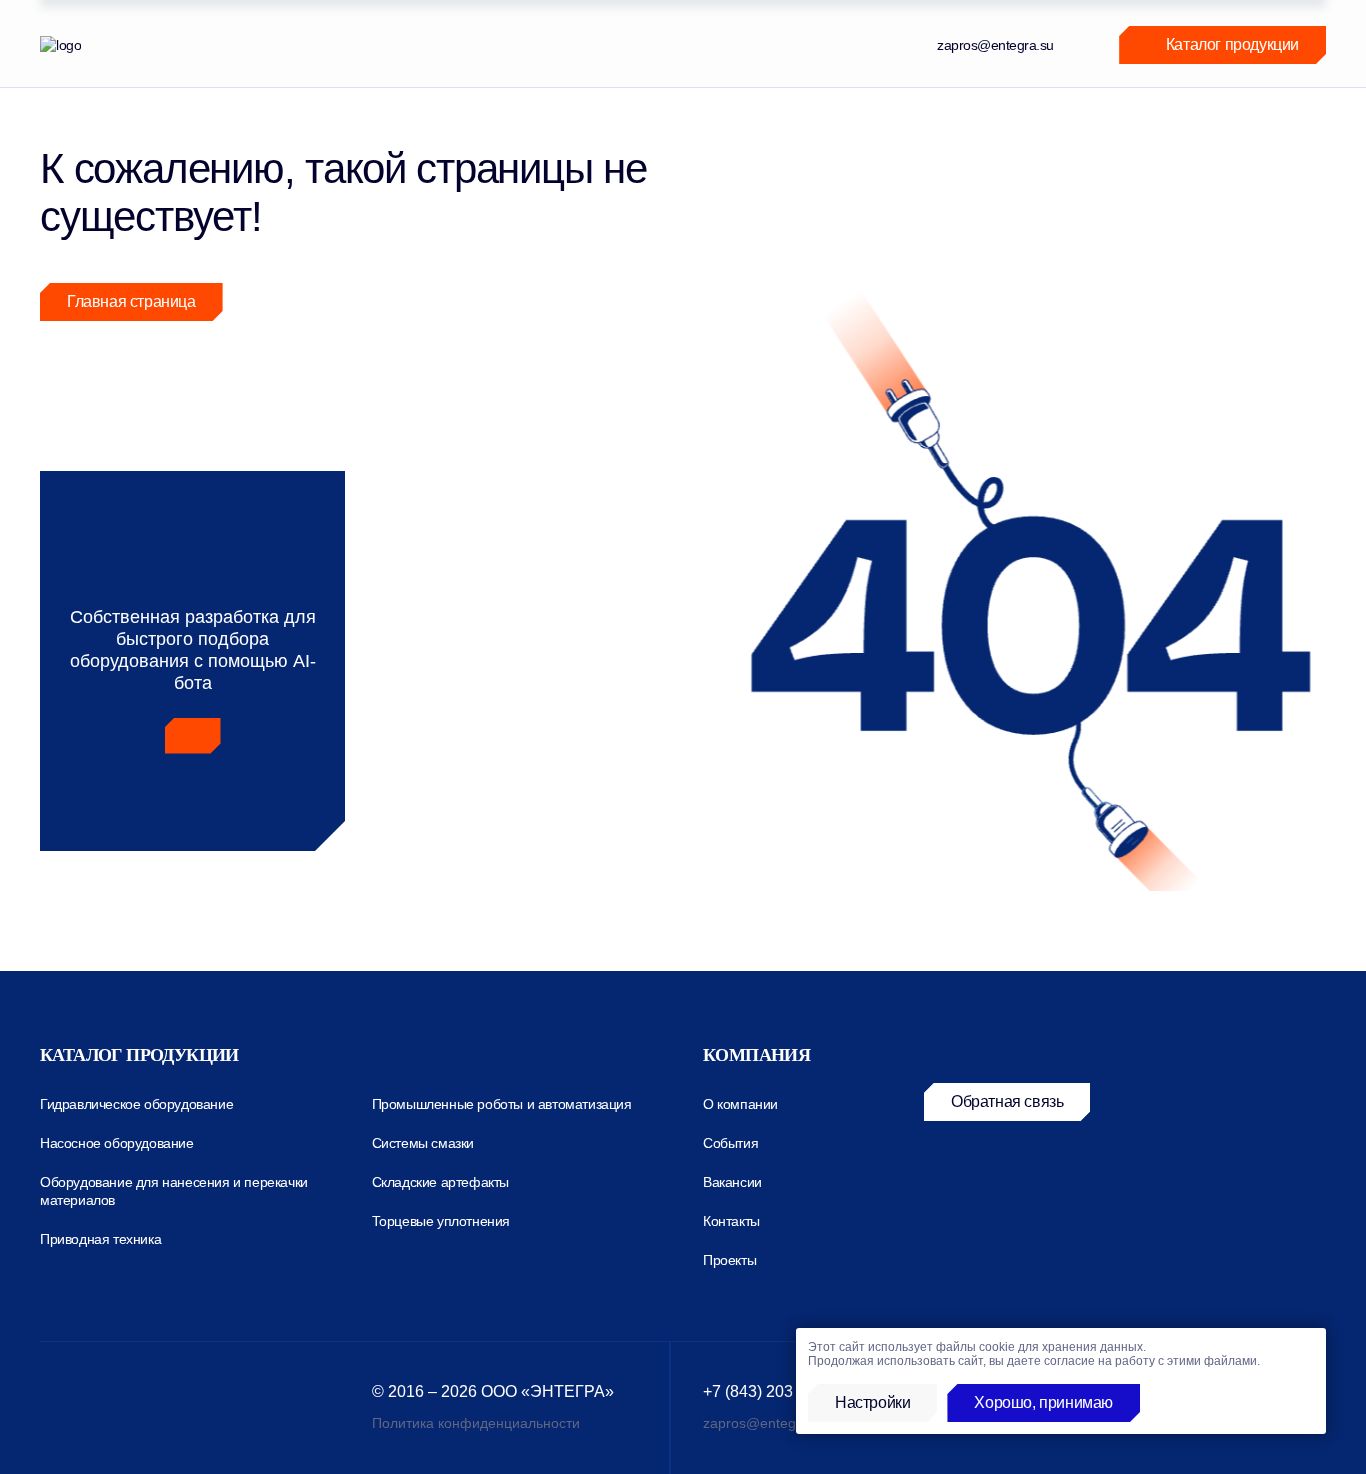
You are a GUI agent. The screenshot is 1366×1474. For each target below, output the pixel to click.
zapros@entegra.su (995, 45)
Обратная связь (1007, 1101)
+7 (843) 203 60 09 (770, 1391)
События (730, 1143)
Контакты (731, 1221)
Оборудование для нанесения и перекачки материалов (174, 1191)
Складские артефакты (440, 1182)
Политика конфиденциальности (476, 1423)
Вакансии (732, 1182)
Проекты (729, 1260)
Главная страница (131, 301)
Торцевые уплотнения (441, 1221)
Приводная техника (100, 1239)
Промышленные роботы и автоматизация (502, 1104)
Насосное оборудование (117, 1143)
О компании (740, 1104)
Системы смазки (423, 1143)
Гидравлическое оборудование (136, 1104)
